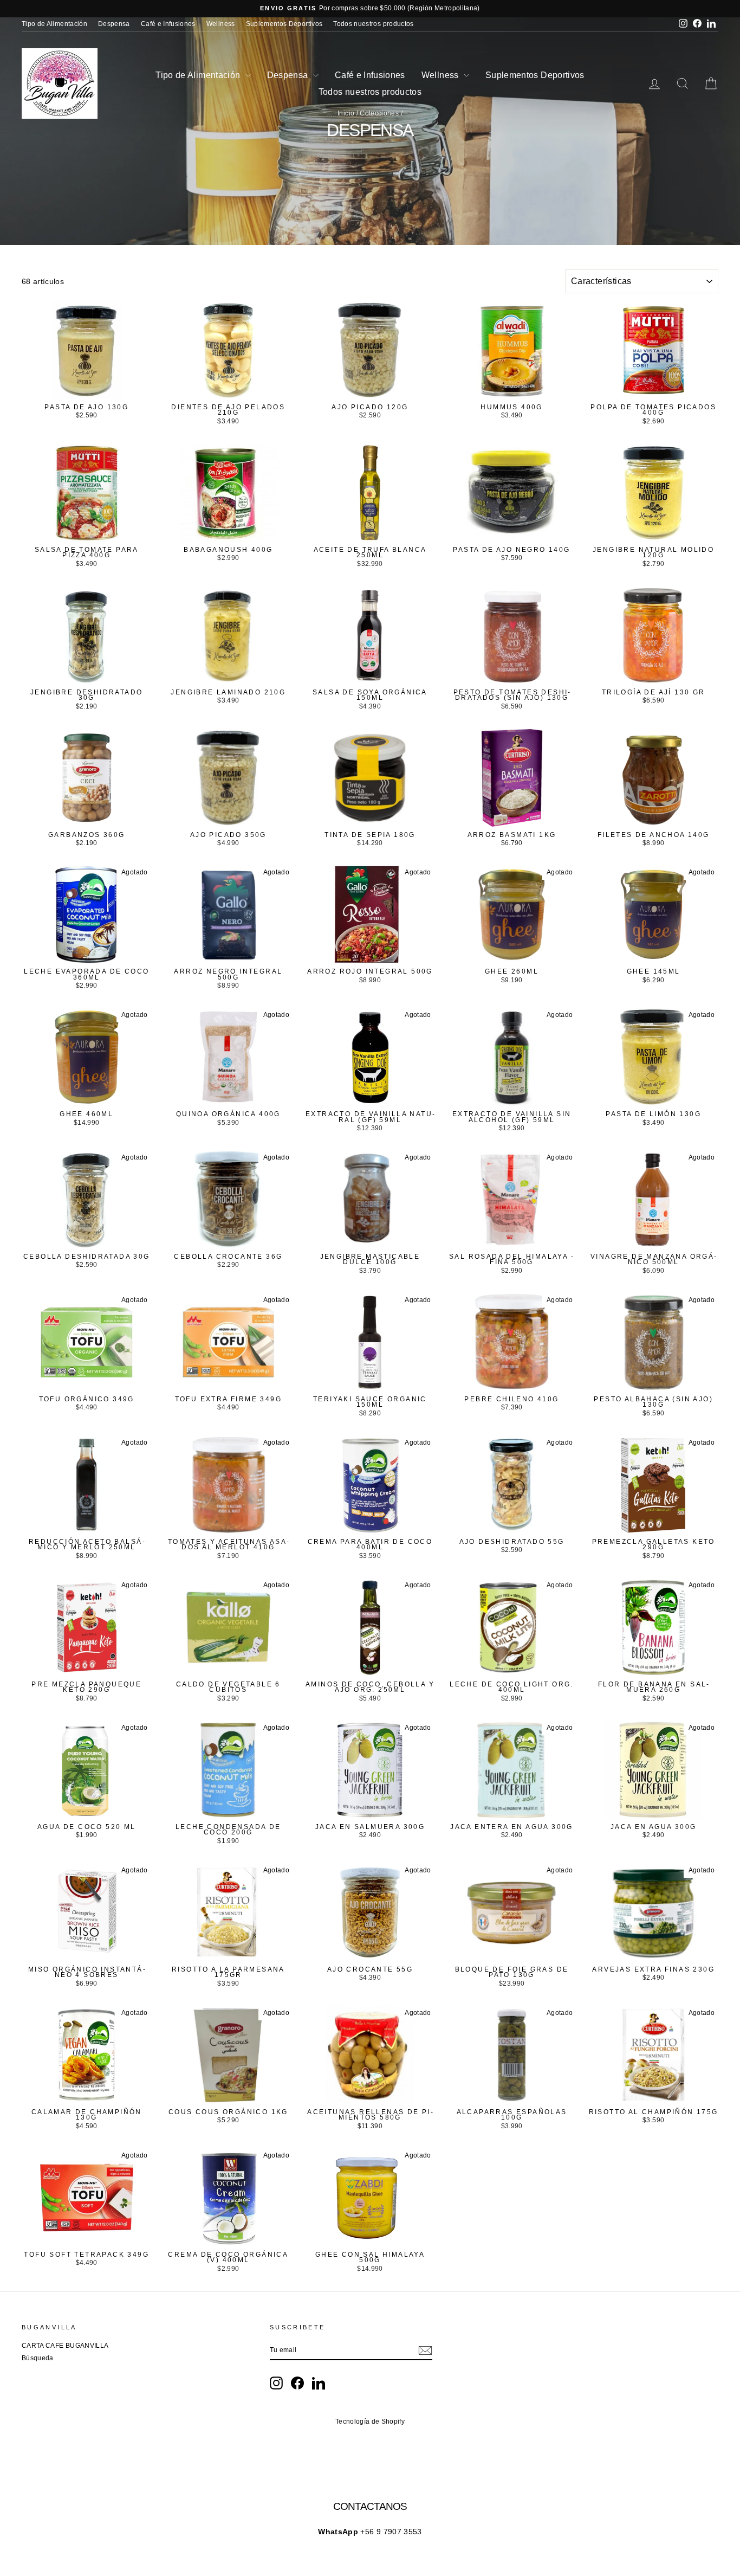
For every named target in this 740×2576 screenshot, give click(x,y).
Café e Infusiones (168, 24)
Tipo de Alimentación (54, 24)
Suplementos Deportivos (284, 24)
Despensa (114, 24)
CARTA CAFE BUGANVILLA (65, 2346)
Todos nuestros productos (373, 24)
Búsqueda (38, 2358)
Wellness (221, 24)
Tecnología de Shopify (370, 2422)
